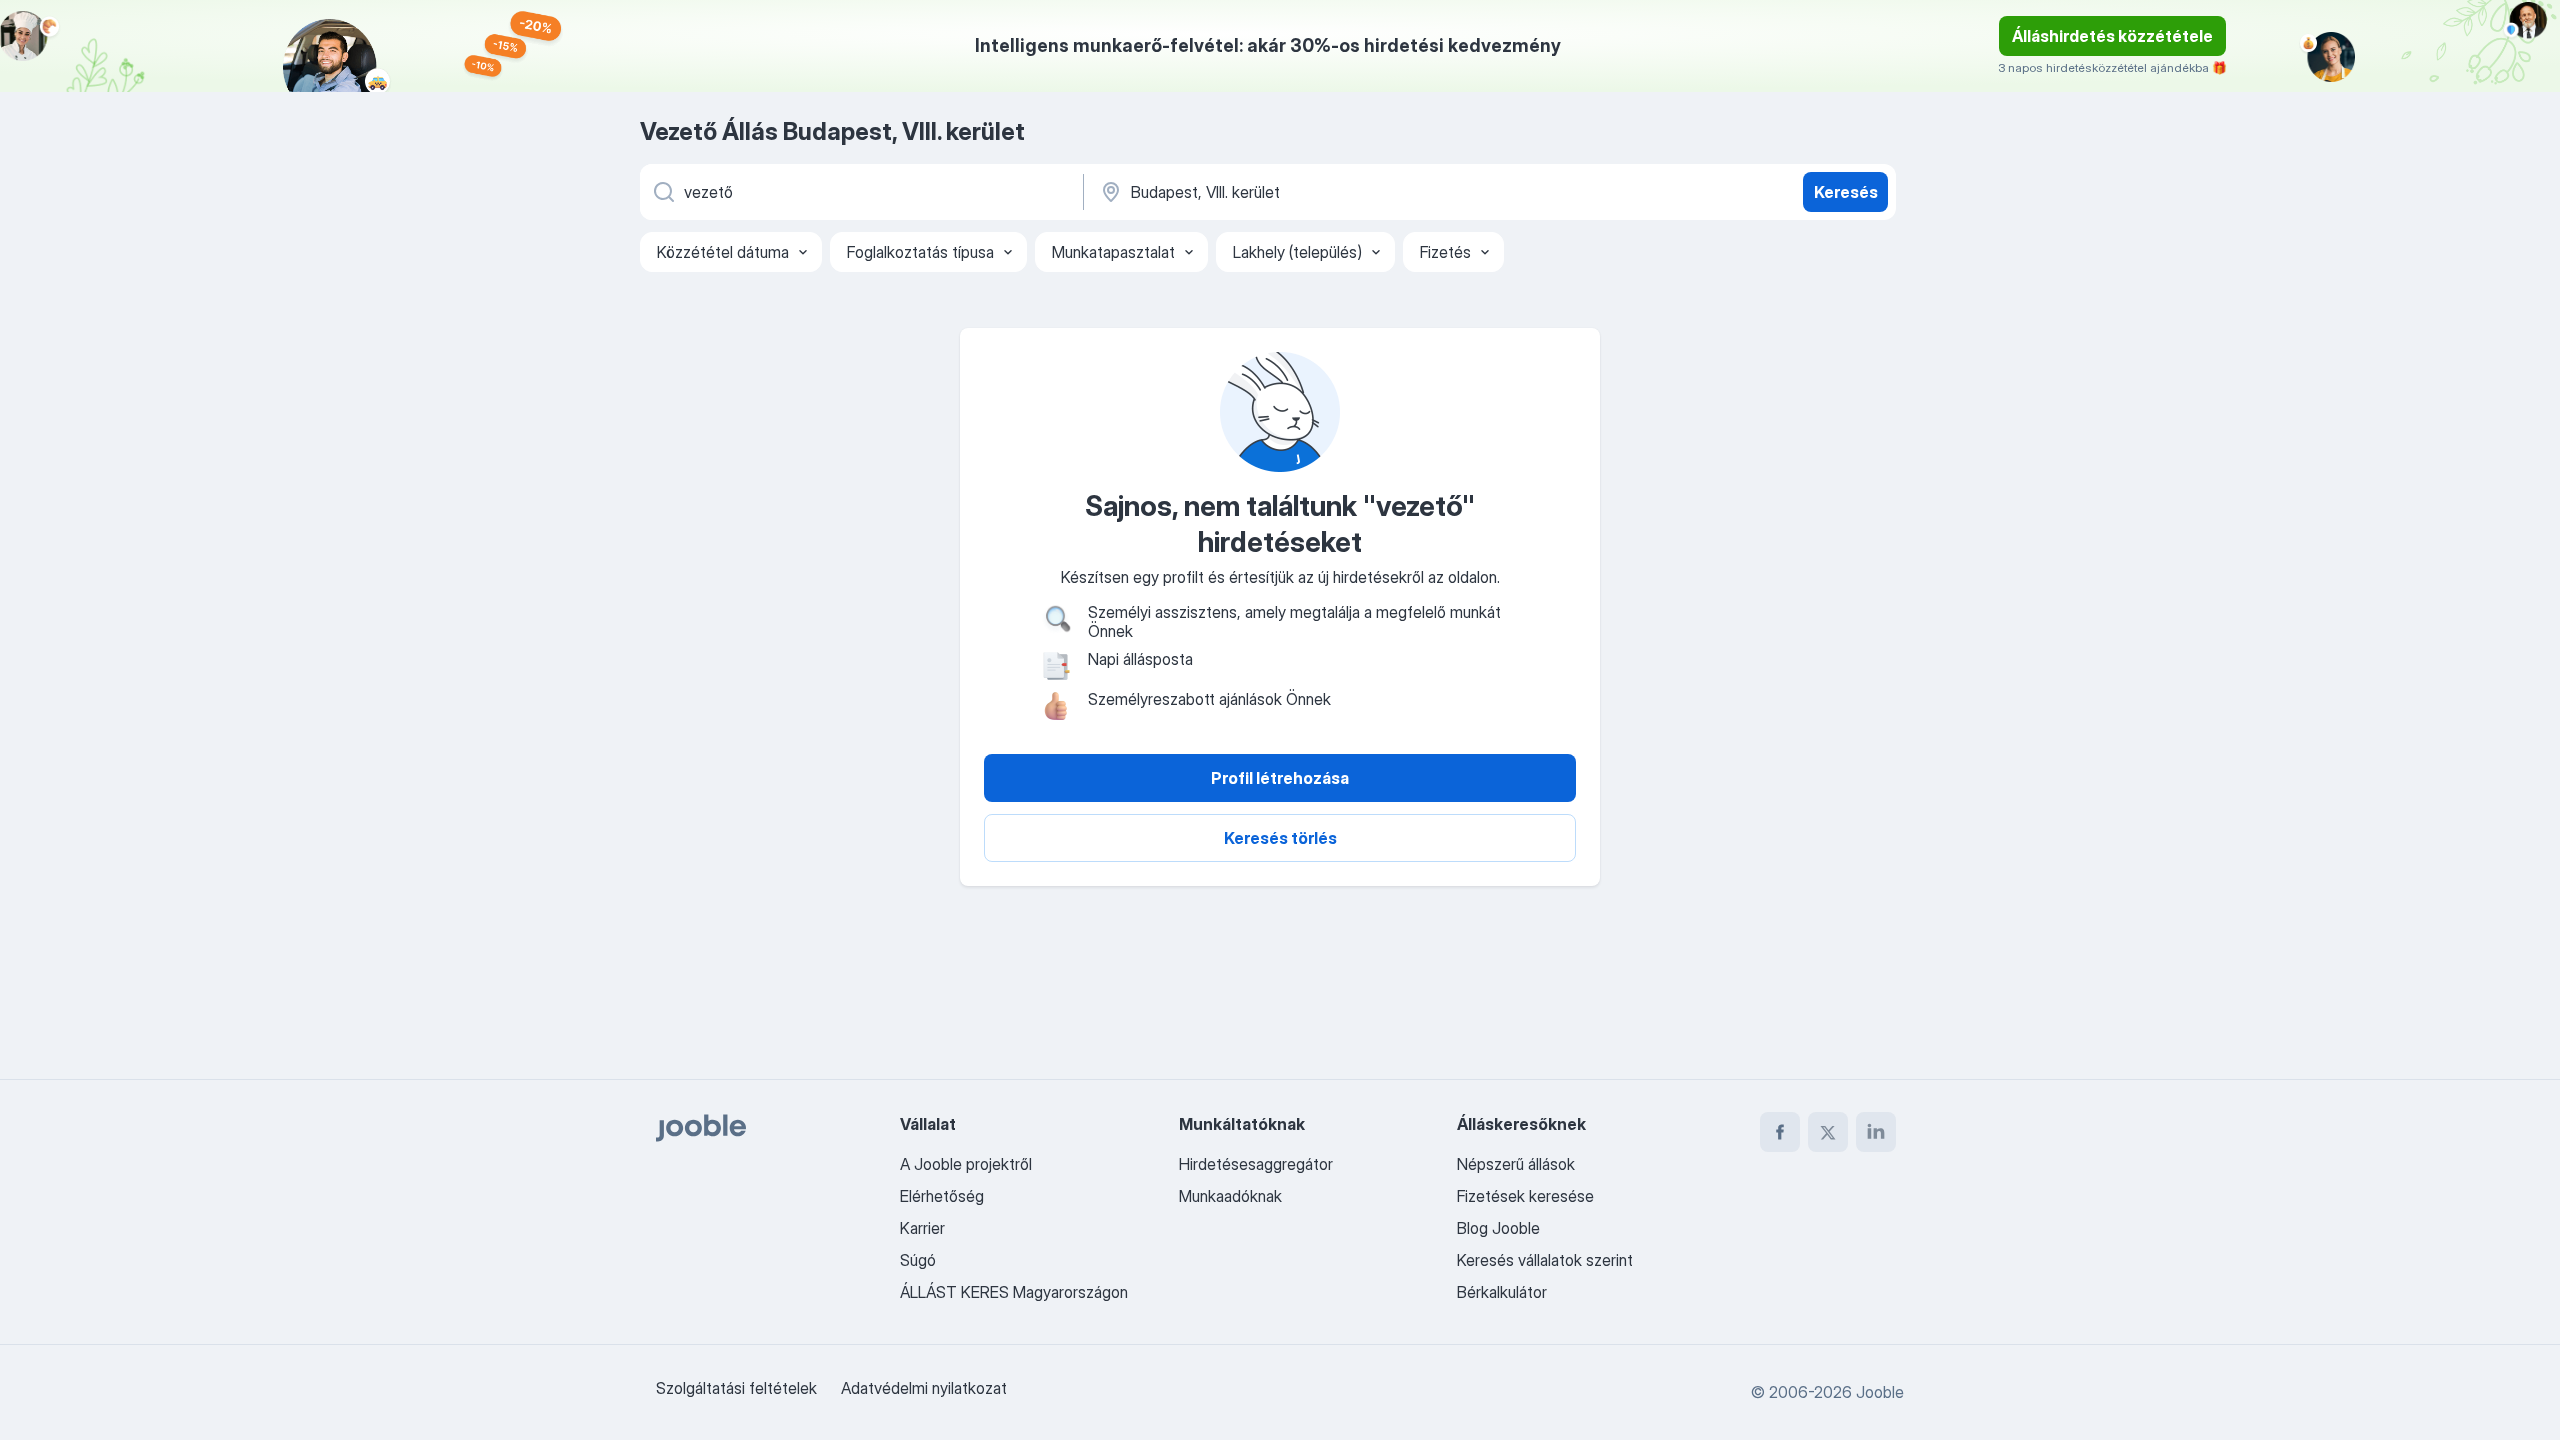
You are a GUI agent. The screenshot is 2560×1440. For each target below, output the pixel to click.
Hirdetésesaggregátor (1256, 1164)
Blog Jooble (1498, 1228)
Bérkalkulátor (1502, 1292)
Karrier (922, 1228)
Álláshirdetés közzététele (2112, 36)
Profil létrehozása (1280, 778)
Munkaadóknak (1230, 1196)
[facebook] (1780, 1132)
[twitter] (1828, 1132)
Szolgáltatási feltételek (736, 1388)
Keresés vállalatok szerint (1545, 1260)
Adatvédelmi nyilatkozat (924, 1388)
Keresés (1846, 192)
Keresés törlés (1280, 838)
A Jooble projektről (966, 1164)
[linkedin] (1876, 1132)
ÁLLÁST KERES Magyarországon (1014, 1292)
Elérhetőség (942, 1196)
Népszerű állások (1516, 1164)
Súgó (918, 1260)
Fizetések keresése (1525, 1196)
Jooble (1880, 1392)
